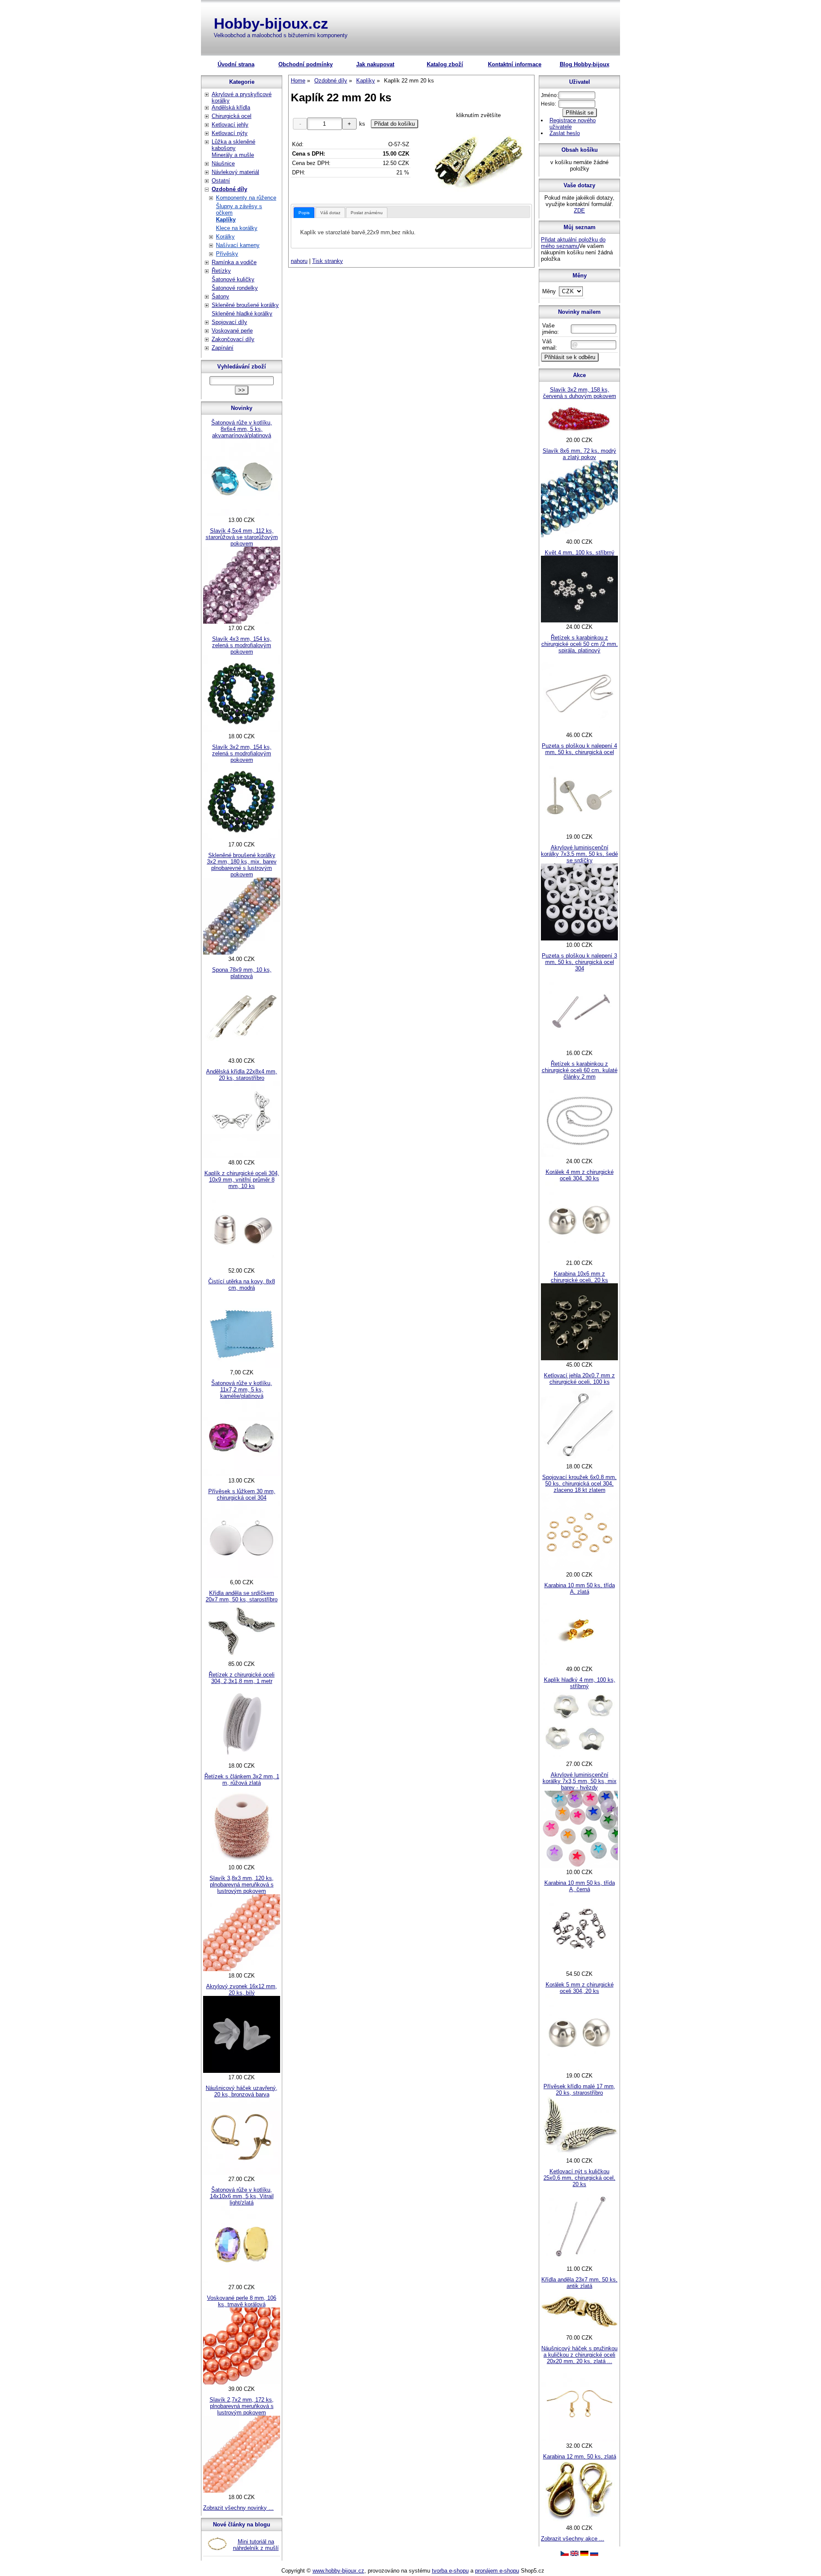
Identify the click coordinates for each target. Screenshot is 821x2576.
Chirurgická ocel (232, 116)
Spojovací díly (229, 322)
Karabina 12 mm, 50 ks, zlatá (580, 2457)
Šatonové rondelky (235, 288)
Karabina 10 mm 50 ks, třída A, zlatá (580, 1589)
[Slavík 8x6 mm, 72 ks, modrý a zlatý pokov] (579, 535)
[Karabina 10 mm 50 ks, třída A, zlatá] (579, 1663)
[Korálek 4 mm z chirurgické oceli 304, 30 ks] (579, 1257)
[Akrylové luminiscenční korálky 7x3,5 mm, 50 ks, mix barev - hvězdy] (579, 1866)
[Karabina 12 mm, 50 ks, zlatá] (579, 2521)
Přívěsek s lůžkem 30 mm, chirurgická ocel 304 (242, 1494)
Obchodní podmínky (306, 64)
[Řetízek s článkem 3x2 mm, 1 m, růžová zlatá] (242, 1861)
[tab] (304, 213)
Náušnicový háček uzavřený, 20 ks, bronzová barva (242, 2091)
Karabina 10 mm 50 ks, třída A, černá (580, 1886)
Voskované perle (232, 331)
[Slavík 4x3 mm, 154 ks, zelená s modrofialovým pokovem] (242, 730)
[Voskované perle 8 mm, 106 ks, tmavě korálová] (242, 2383)
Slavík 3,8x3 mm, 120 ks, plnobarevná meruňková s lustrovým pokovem (242, 1885)
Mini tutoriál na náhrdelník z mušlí (256, 2545)
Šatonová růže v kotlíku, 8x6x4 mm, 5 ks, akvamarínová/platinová (242, 429)
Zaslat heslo (565, 133)
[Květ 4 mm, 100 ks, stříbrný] (579, 620)
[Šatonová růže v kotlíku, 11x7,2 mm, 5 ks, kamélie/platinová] (242, 1474)
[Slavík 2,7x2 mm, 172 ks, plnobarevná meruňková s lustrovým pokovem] (242, 2491)
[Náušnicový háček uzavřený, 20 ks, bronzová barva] (242, 2173)
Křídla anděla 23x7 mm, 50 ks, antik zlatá (579, 2283)
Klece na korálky (237, 228)
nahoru (299, 261)
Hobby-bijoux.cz (271, 23)
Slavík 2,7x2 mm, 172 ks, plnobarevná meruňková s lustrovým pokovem (242, 2406)
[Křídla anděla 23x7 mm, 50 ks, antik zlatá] (579, 2331)
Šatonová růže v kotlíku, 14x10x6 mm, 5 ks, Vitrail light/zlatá (242, 2196)
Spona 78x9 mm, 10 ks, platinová (242, 973)
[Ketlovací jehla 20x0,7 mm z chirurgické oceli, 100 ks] (579, 1460)
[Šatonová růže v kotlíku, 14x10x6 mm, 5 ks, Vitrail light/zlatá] (242, 2281)
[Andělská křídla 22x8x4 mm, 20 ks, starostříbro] (242, 1156)
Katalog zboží (445, 64)
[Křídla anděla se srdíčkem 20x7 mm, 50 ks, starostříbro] (242, 1658)
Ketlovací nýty (230, 133)
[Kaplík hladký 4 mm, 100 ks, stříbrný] (579, 1758)
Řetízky (221, 271)
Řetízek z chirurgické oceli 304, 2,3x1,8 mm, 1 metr (242, 1678)
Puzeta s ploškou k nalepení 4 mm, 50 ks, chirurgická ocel (579, 749)
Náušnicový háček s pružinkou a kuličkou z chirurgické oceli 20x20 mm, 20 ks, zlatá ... (579, 2355)
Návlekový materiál (235, 172)
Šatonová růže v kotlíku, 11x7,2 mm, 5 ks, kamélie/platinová (242, 1390)
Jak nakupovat (375, 64)
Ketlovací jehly (230, 125)
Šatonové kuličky (233, 279)
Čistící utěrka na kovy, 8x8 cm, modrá (242, 1285)
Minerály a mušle (233, 155)
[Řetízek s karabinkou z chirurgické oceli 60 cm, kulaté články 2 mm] (579, 1155)
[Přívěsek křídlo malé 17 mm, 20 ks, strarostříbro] (579, 2154)
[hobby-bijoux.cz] (565, 2554)
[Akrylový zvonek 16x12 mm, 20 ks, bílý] (242, 2071)
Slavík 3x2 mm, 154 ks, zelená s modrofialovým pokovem (242, 753)
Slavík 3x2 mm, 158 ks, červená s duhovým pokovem (580, 393)
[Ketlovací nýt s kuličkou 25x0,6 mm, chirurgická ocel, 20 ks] (579, 2262)
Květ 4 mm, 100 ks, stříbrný (580, 553)
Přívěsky (227, 254)
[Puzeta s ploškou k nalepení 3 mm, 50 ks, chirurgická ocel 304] (579, 1047)
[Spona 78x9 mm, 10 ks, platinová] (242, 1054)
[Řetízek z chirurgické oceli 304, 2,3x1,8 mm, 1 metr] (242, 1759)
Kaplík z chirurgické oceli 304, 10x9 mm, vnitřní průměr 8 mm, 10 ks (242, 1180)
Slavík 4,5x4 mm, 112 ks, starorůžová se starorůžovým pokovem (242, 537)
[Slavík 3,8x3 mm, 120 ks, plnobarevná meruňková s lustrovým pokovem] (242, 1969)
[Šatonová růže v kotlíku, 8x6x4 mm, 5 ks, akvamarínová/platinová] (242, 514)
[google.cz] (574, 2554)
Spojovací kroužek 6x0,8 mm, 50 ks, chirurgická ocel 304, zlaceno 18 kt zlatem (579, 1484)
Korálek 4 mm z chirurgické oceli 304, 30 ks (580, 1175)
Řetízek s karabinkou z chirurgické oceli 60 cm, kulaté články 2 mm (580, 1070)
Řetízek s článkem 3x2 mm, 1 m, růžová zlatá (242, 1780)
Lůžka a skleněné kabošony (233, 145)
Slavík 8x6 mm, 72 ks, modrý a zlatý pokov (579, 454)
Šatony (220, 296)
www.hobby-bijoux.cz (338, 2571)
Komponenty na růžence (246, 198)
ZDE (579, 211)
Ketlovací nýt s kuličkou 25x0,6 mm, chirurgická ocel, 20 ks (579, 2178)
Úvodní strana (236, 64)
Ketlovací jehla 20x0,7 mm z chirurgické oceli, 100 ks (579, 1379)
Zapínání (223, 348)
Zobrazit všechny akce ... (573, 2539)
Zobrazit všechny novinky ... (238, 2508)
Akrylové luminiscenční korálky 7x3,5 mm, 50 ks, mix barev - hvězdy (580, 1781)
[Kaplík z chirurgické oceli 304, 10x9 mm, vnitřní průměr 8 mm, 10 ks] (242, 1264)
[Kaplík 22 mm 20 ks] (479, 159)
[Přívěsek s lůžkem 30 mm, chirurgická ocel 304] (242, 1576)
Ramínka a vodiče (234, 262)
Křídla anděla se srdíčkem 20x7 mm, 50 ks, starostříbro (242, 1596)
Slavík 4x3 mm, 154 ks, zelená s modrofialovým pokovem (242, 645)
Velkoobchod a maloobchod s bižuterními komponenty (281, 35)
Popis (304, 213)
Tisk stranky (328, 261)
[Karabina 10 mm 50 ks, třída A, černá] (579, 1967)
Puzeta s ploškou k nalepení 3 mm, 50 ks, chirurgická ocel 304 (579, 962)
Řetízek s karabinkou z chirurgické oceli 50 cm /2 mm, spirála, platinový (580, 644)
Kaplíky (226, 220)
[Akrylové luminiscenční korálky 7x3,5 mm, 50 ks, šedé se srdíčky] (579, 939)
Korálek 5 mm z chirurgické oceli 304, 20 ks (580, 1988)
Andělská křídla (231, 108)
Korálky (225, 237)
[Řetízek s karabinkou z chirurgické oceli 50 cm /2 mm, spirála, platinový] (579, 729)
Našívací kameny (238, 245)
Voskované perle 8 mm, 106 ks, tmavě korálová (242, 2301)
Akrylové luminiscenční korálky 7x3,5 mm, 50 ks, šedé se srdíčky (579, 854)
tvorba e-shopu (450, 2571)
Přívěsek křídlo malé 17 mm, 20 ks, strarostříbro (579, 2090)
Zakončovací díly (233, 339)
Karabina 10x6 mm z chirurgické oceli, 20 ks (579, 1277)
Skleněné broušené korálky (245, 305)
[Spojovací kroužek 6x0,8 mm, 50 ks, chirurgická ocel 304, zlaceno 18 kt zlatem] (579, 1568)
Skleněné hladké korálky (242, 314)
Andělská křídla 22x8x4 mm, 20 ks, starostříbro (242, 1075)
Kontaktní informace (515, 64)
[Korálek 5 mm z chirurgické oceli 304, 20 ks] (579, 2069)
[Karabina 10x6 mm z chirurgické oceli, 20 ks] (579, 1358)
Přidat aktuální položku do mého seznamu (573, 243)
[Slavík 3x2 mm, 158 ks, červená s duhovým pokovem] (579, 434)
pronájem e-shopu (497, 2571)
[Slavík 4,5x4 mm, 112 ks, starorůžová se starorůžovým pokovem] (242, 622)
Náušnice (223, 164)
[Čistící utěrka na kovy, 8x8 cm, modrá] (242, 1366)
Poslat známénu (367, 213)
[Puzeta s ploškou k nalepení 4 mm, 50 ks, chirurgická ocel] (579, 830)
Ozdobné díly (229, 189)
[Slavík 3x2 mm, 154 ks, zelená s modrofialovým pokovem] (242, 838)
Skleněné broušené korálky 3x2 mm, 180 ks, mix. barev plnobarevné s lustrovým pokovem (242, 865)
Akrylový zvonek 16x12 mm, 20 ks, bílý (242, 1989)
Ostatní (221, 181)
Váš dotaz (330, 213)
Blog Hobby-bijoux (585, 64)
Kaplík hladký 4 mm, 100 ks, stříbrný (580, 1683)
